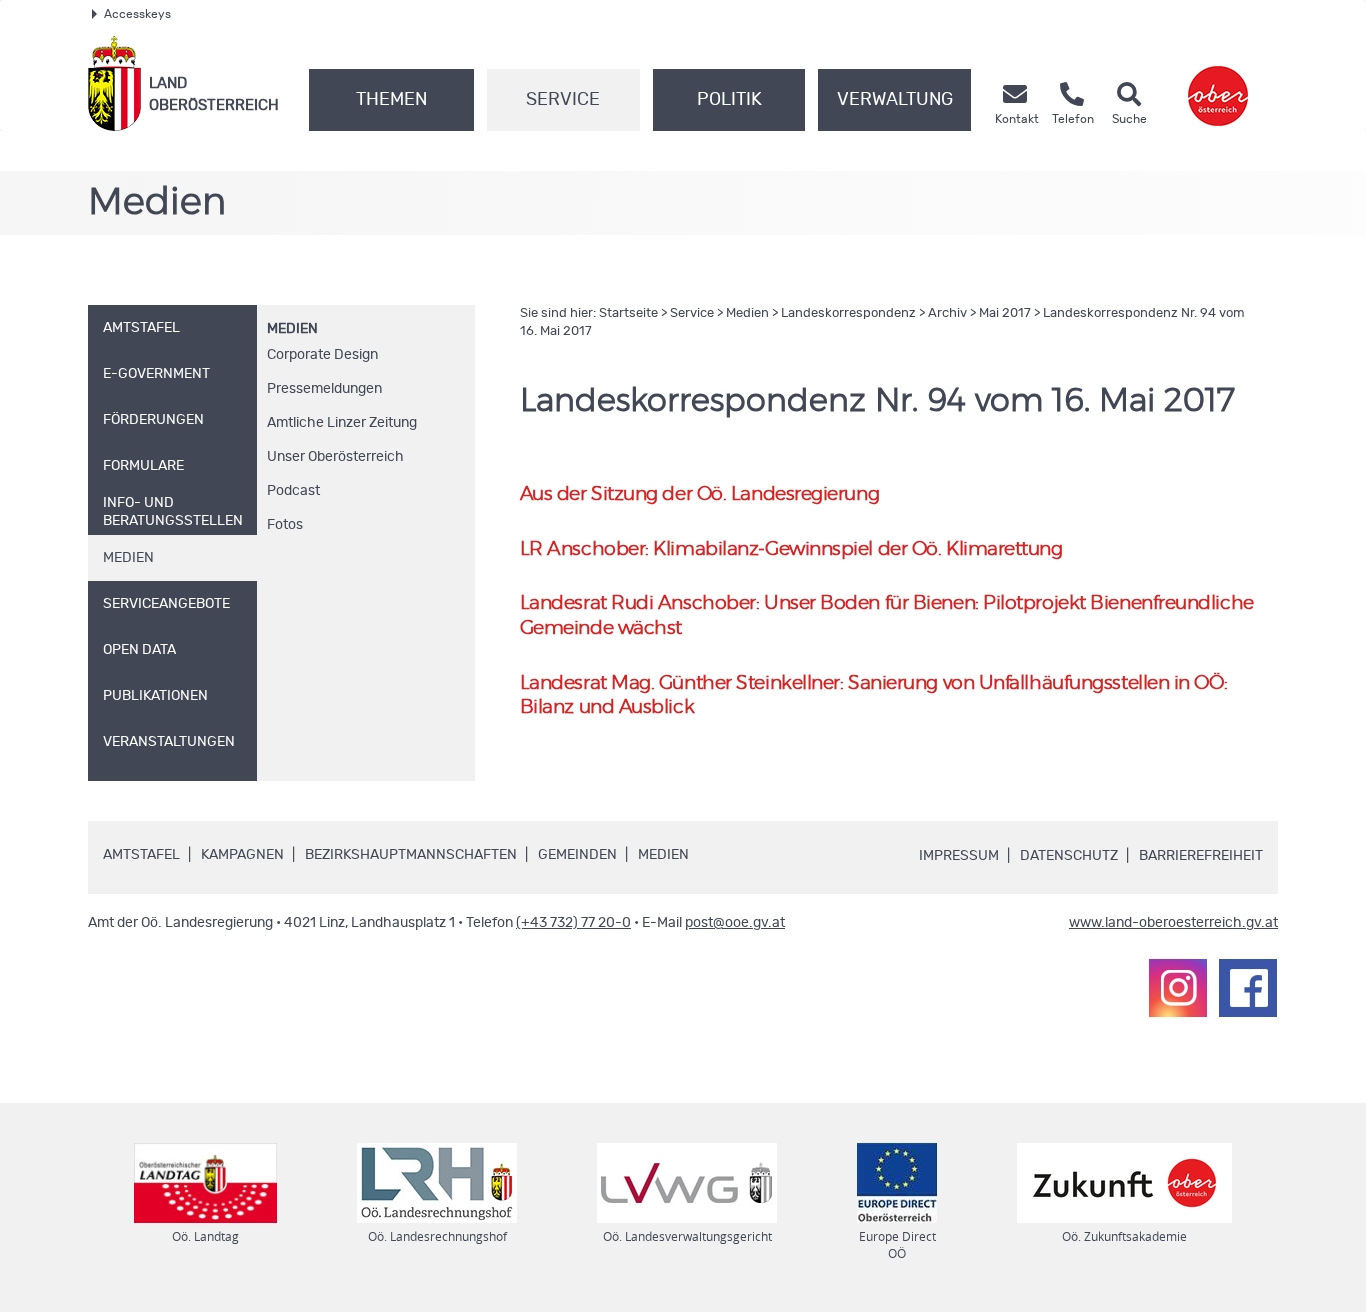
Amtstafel (141, 855)
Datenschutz (1069, 856)
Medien (292, 329)
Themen (391, 100)
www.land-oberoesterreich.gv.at (1173, 923)
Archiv (947, 313)
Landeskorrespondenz (848, 313)
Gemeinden (577, 855)
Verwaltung (895, 100)
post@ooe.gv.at (735, 923)
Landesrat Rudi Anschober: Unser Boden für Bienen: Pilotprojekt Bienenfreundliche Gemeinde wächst (887, 616)
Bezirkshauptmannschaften (411, 855)
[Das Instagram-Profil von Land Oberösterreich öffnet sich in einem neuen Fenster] (1178, 988)
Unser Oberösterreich (335, 457)
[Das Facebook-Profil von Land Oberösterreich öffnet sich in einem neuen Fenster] (1248, 988)
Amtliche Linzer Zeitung (342, 423)
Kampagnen (242, 855)
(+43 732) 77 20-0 (573, 923)
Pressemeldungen (324, 389)
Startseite (628, 313)
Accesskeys (137, 14)
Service (563, 100)
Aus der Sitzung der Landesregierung (699, 494)
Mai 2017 (1005, 313)
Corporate (322, 355)
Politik (729, 100)
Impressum (959, 856)
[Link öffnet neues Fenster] (1218, 83)
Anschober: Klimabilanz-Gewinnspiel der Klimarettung (791, 549)
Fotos (285, 525)
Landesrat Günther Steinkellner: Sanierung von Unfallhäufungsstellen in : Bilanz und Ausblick (874, 696)
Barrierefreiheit (1201, 856)
